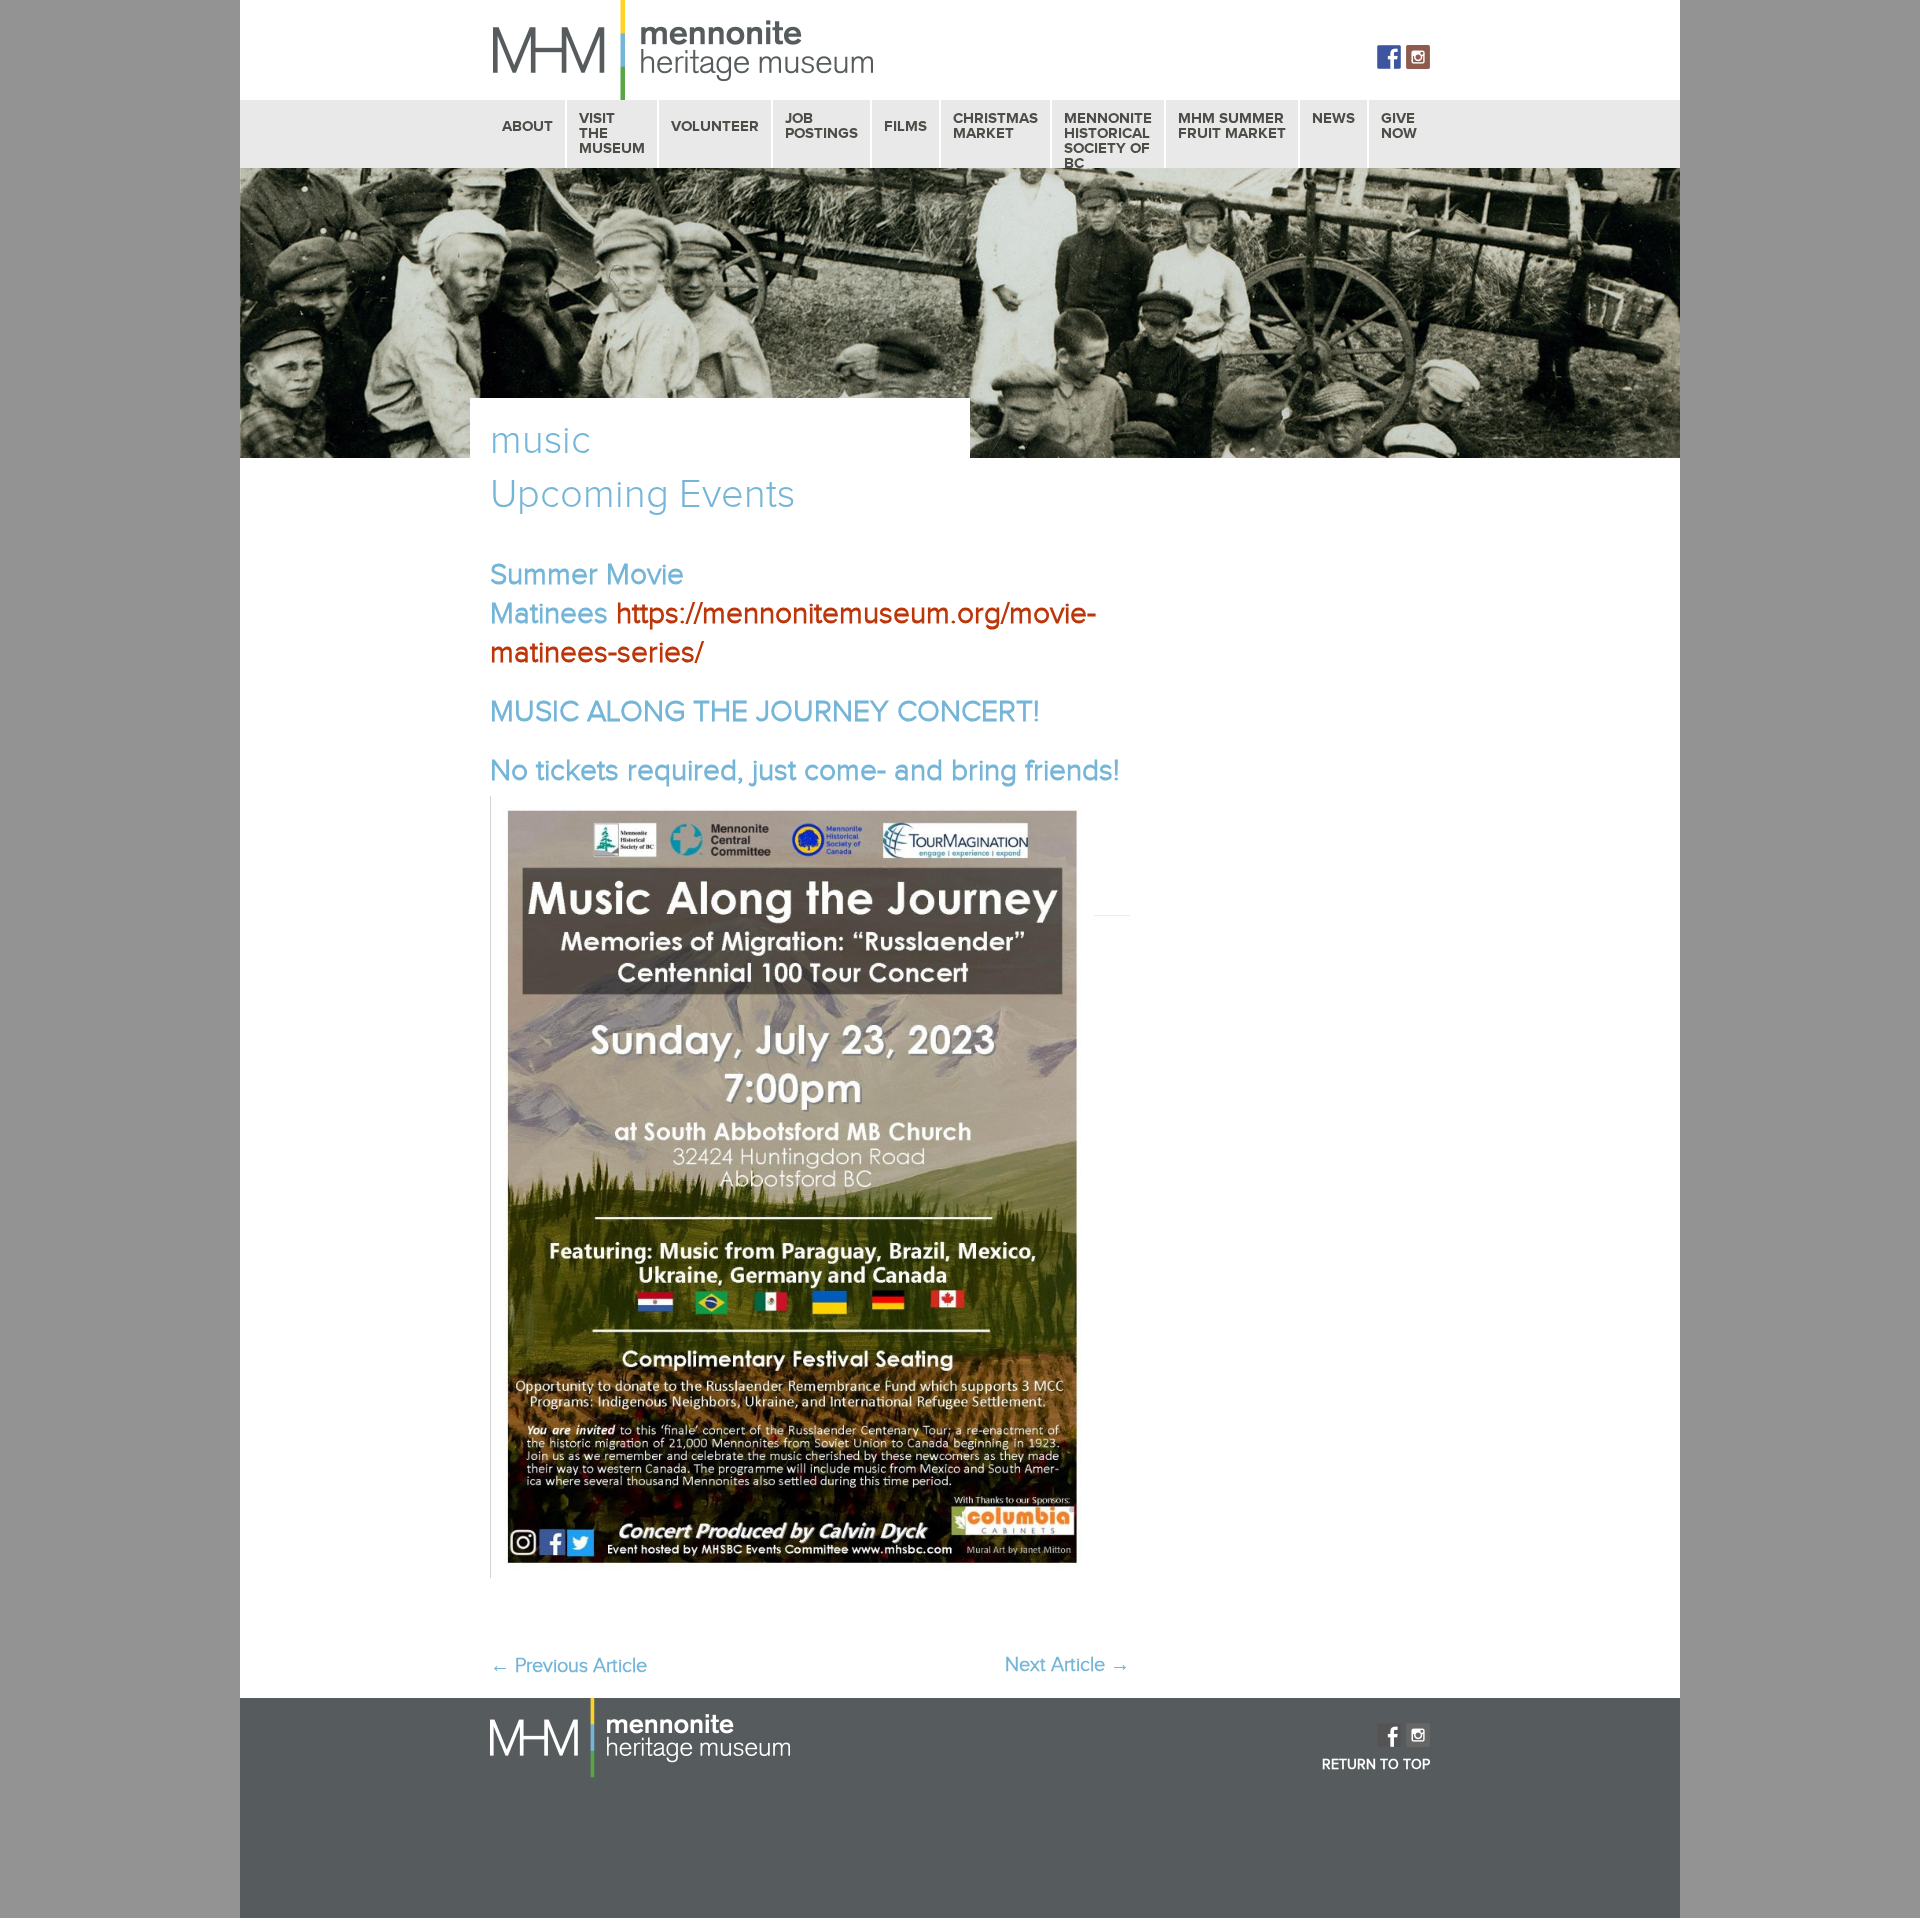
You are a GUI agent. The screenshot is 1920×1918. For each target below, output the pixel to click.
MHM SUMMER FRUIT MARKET (1232, 126)
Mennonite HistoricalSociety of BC (1108, 141)
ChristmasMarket (995, 126)
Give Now (1399, 126)
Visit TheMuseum (612, 133)
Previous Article (568, 1666)
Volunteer (715, 126)
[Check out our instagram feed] (1418, 57)
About (527, 126)
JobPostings (821, 126)
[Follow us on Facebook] (1389, 57)
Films (905, 126)
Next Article (1067, 1665)
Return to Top (1376, 1765)
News (1333, 118)
